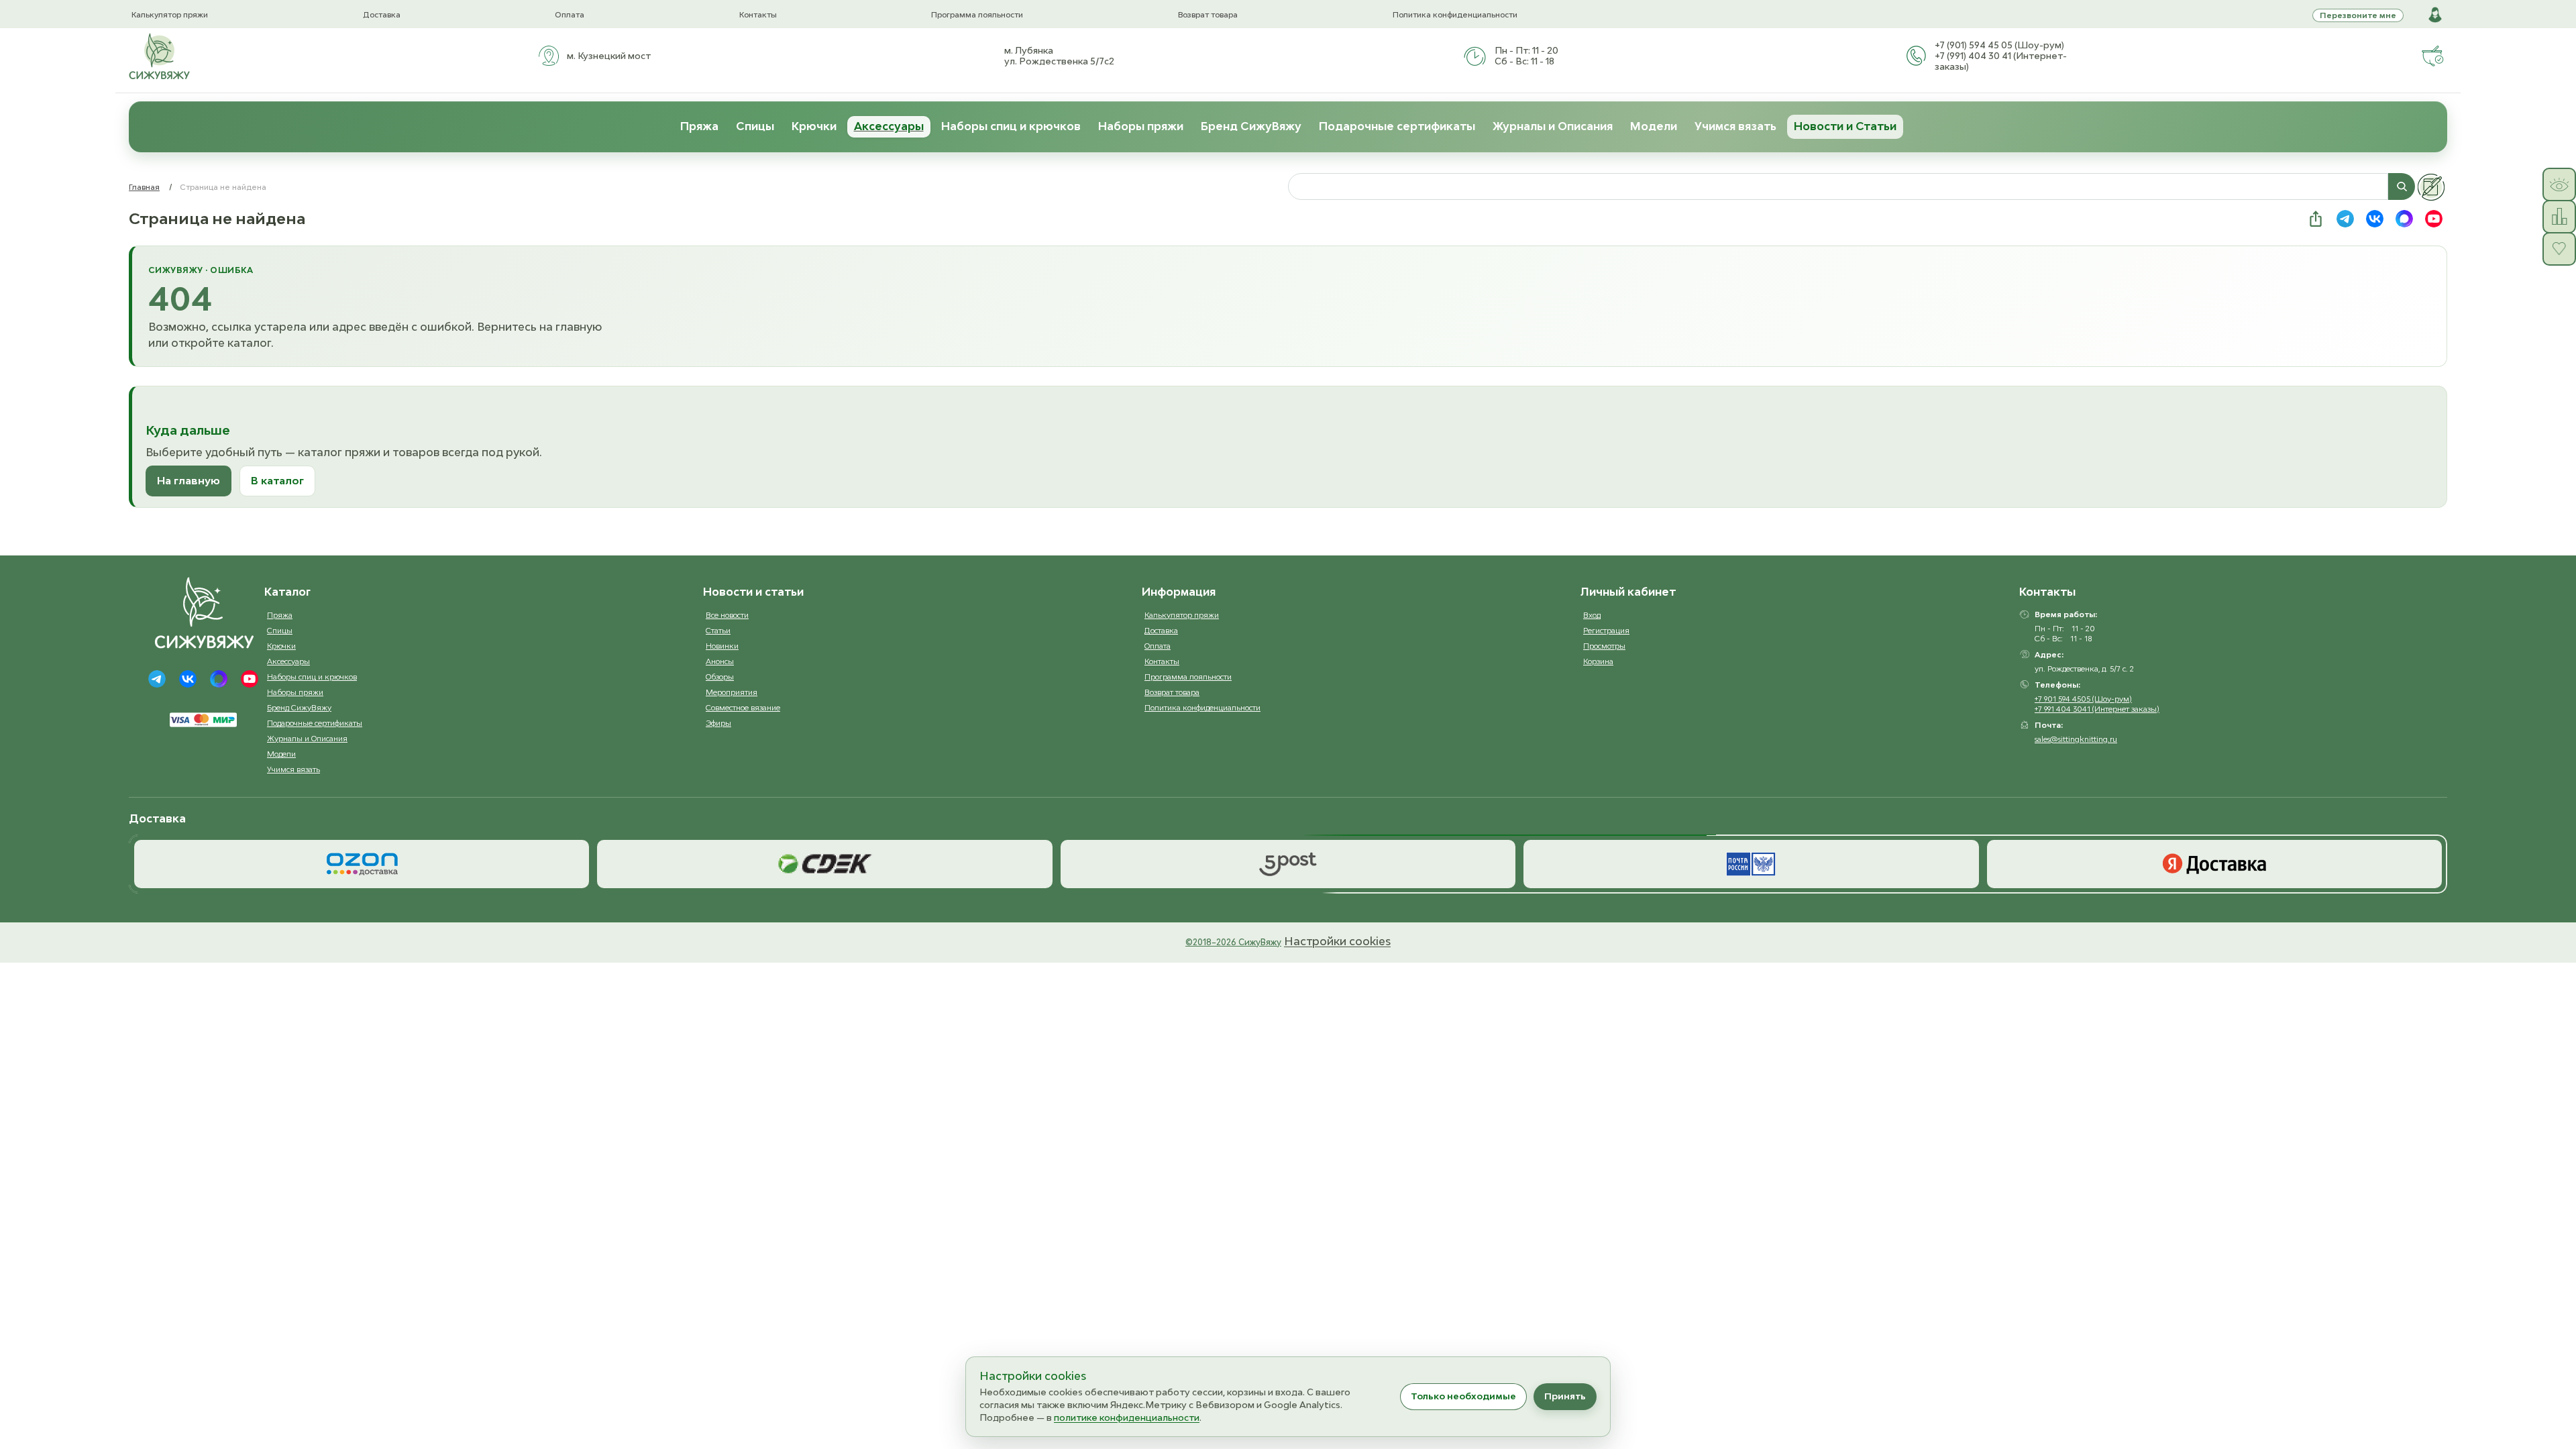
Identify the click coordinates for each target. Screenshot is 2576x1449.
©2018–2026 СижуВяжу (1233, 942)
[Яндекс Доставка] (2214, 864)
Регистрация (1606, 630)
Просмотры (1604, 646)
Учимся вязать (1735, 126)
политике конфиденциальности (1127, 1417)
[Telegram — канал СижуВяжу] (2345, 219)
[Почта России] (1751, 864)
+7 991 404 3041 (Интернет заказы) (2097, 709)
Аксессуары (889, 126)
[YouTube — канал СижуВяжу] (2434, 219)
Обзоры (720, 677)
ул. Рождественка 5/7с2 (1059, 61)
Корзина (1598, 661)
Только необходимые (1463, 1396)
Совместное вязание (743, 707)
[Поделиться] (2316, 219)
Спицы (755, 126)
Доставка (382, 14)
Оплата (570, 14)
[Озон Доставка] (362, 864)
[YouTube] (250, 679)
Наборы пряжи (1141, 126)
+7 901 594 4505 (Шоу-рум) (2083, 699)
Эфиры (718, 723)
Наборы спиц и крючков (1011, 126)
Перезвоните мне (2358, 15)
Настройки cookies (1337, 941)
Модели (1654, 126)
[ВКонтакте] (188, 679)
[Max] (219, 679)
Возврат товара (1208, 14)
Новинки (722, 646)
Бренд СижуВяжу (1251, 126)
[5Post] (1288, 864)
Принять (1565, 1396)
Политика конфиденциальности (1455, 14)
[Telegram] (157, 679)
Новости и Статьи (1845, 126)
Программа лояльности (977, 14)
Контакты (758, 14)
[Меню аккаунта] (2435, 15)
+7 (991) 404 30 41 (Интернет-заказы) (2001, 61)
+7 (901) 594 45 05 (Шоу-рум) (1999, 45)
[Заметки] (2431, 187)
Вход (1592, 615)
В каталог (277, 480)
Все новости (727, 615)
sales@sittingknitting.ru (2076, 739)
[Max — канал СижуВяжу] (2404, 219)
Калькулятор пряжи (170, 14)
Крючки (814, 126)
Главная (144, 187)
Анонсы (720, 661)
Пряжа (699, 126)
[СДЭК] (824, 864)
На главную (189, 480)
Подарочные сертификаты (1397, 126)
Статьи (718, 630)
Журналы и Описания (1553, 126)
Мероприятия (732, 692)
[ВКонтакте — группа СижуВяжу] (2375, 219)
